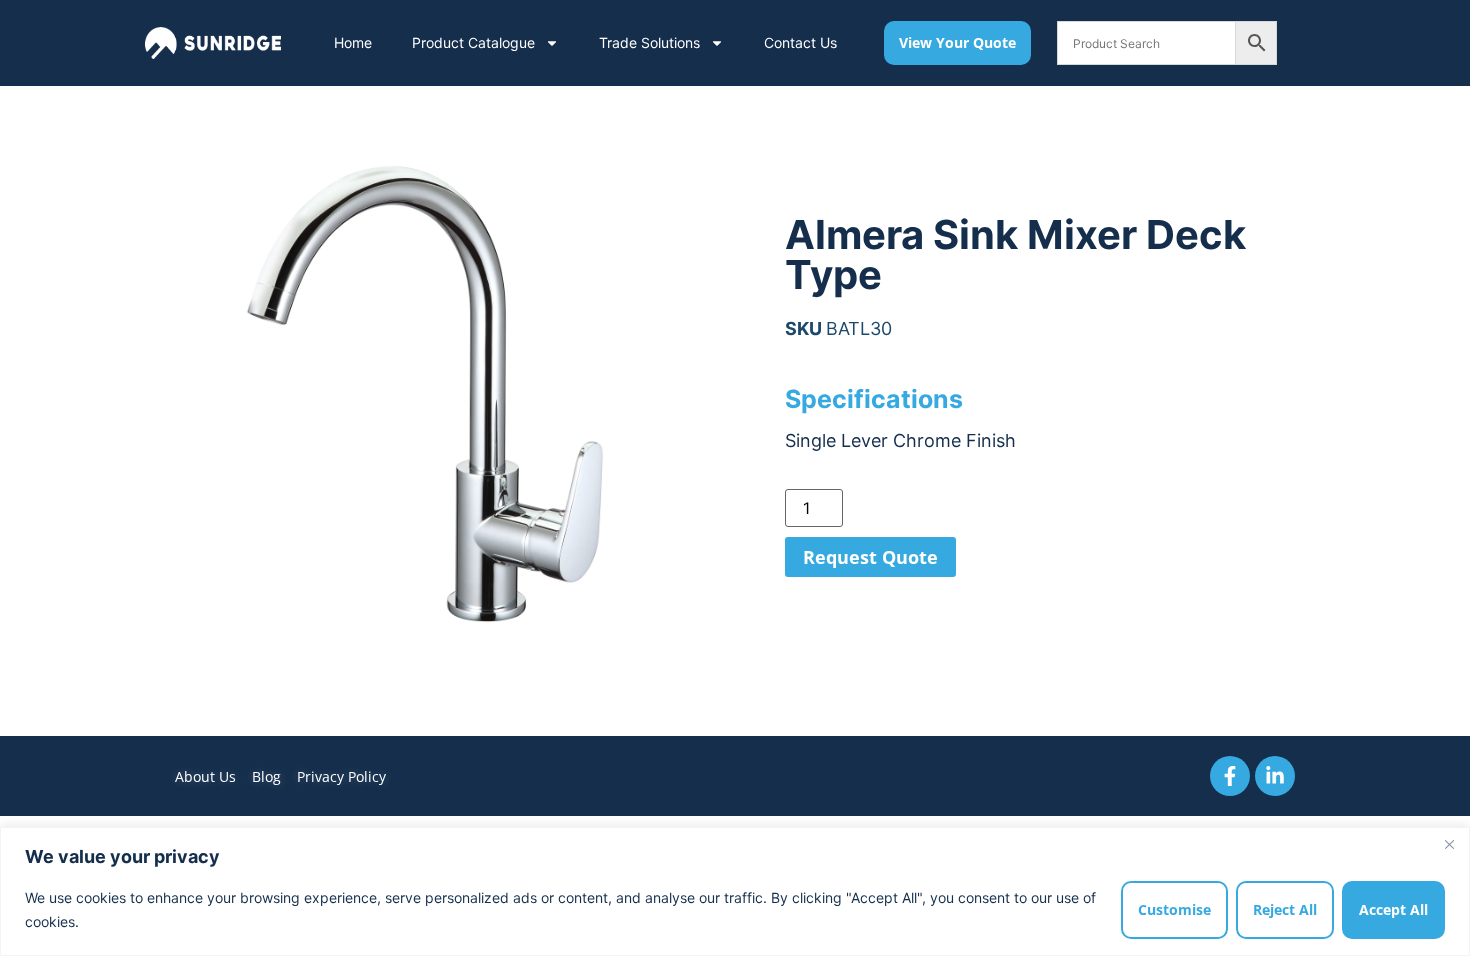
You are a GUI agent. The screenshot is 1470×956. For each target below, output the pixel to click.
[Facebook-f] (1230, 776)
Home (353, 42)
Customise (1174, 909)
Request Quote (870, 557)
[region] (735, 891)
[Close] (1449, 844)
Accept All (1393, 909)
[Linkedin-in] (1275, 776)
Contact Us (800, 42)
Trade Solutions (649, 42)
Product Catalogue (473, 42)
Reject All (1285, 909)
